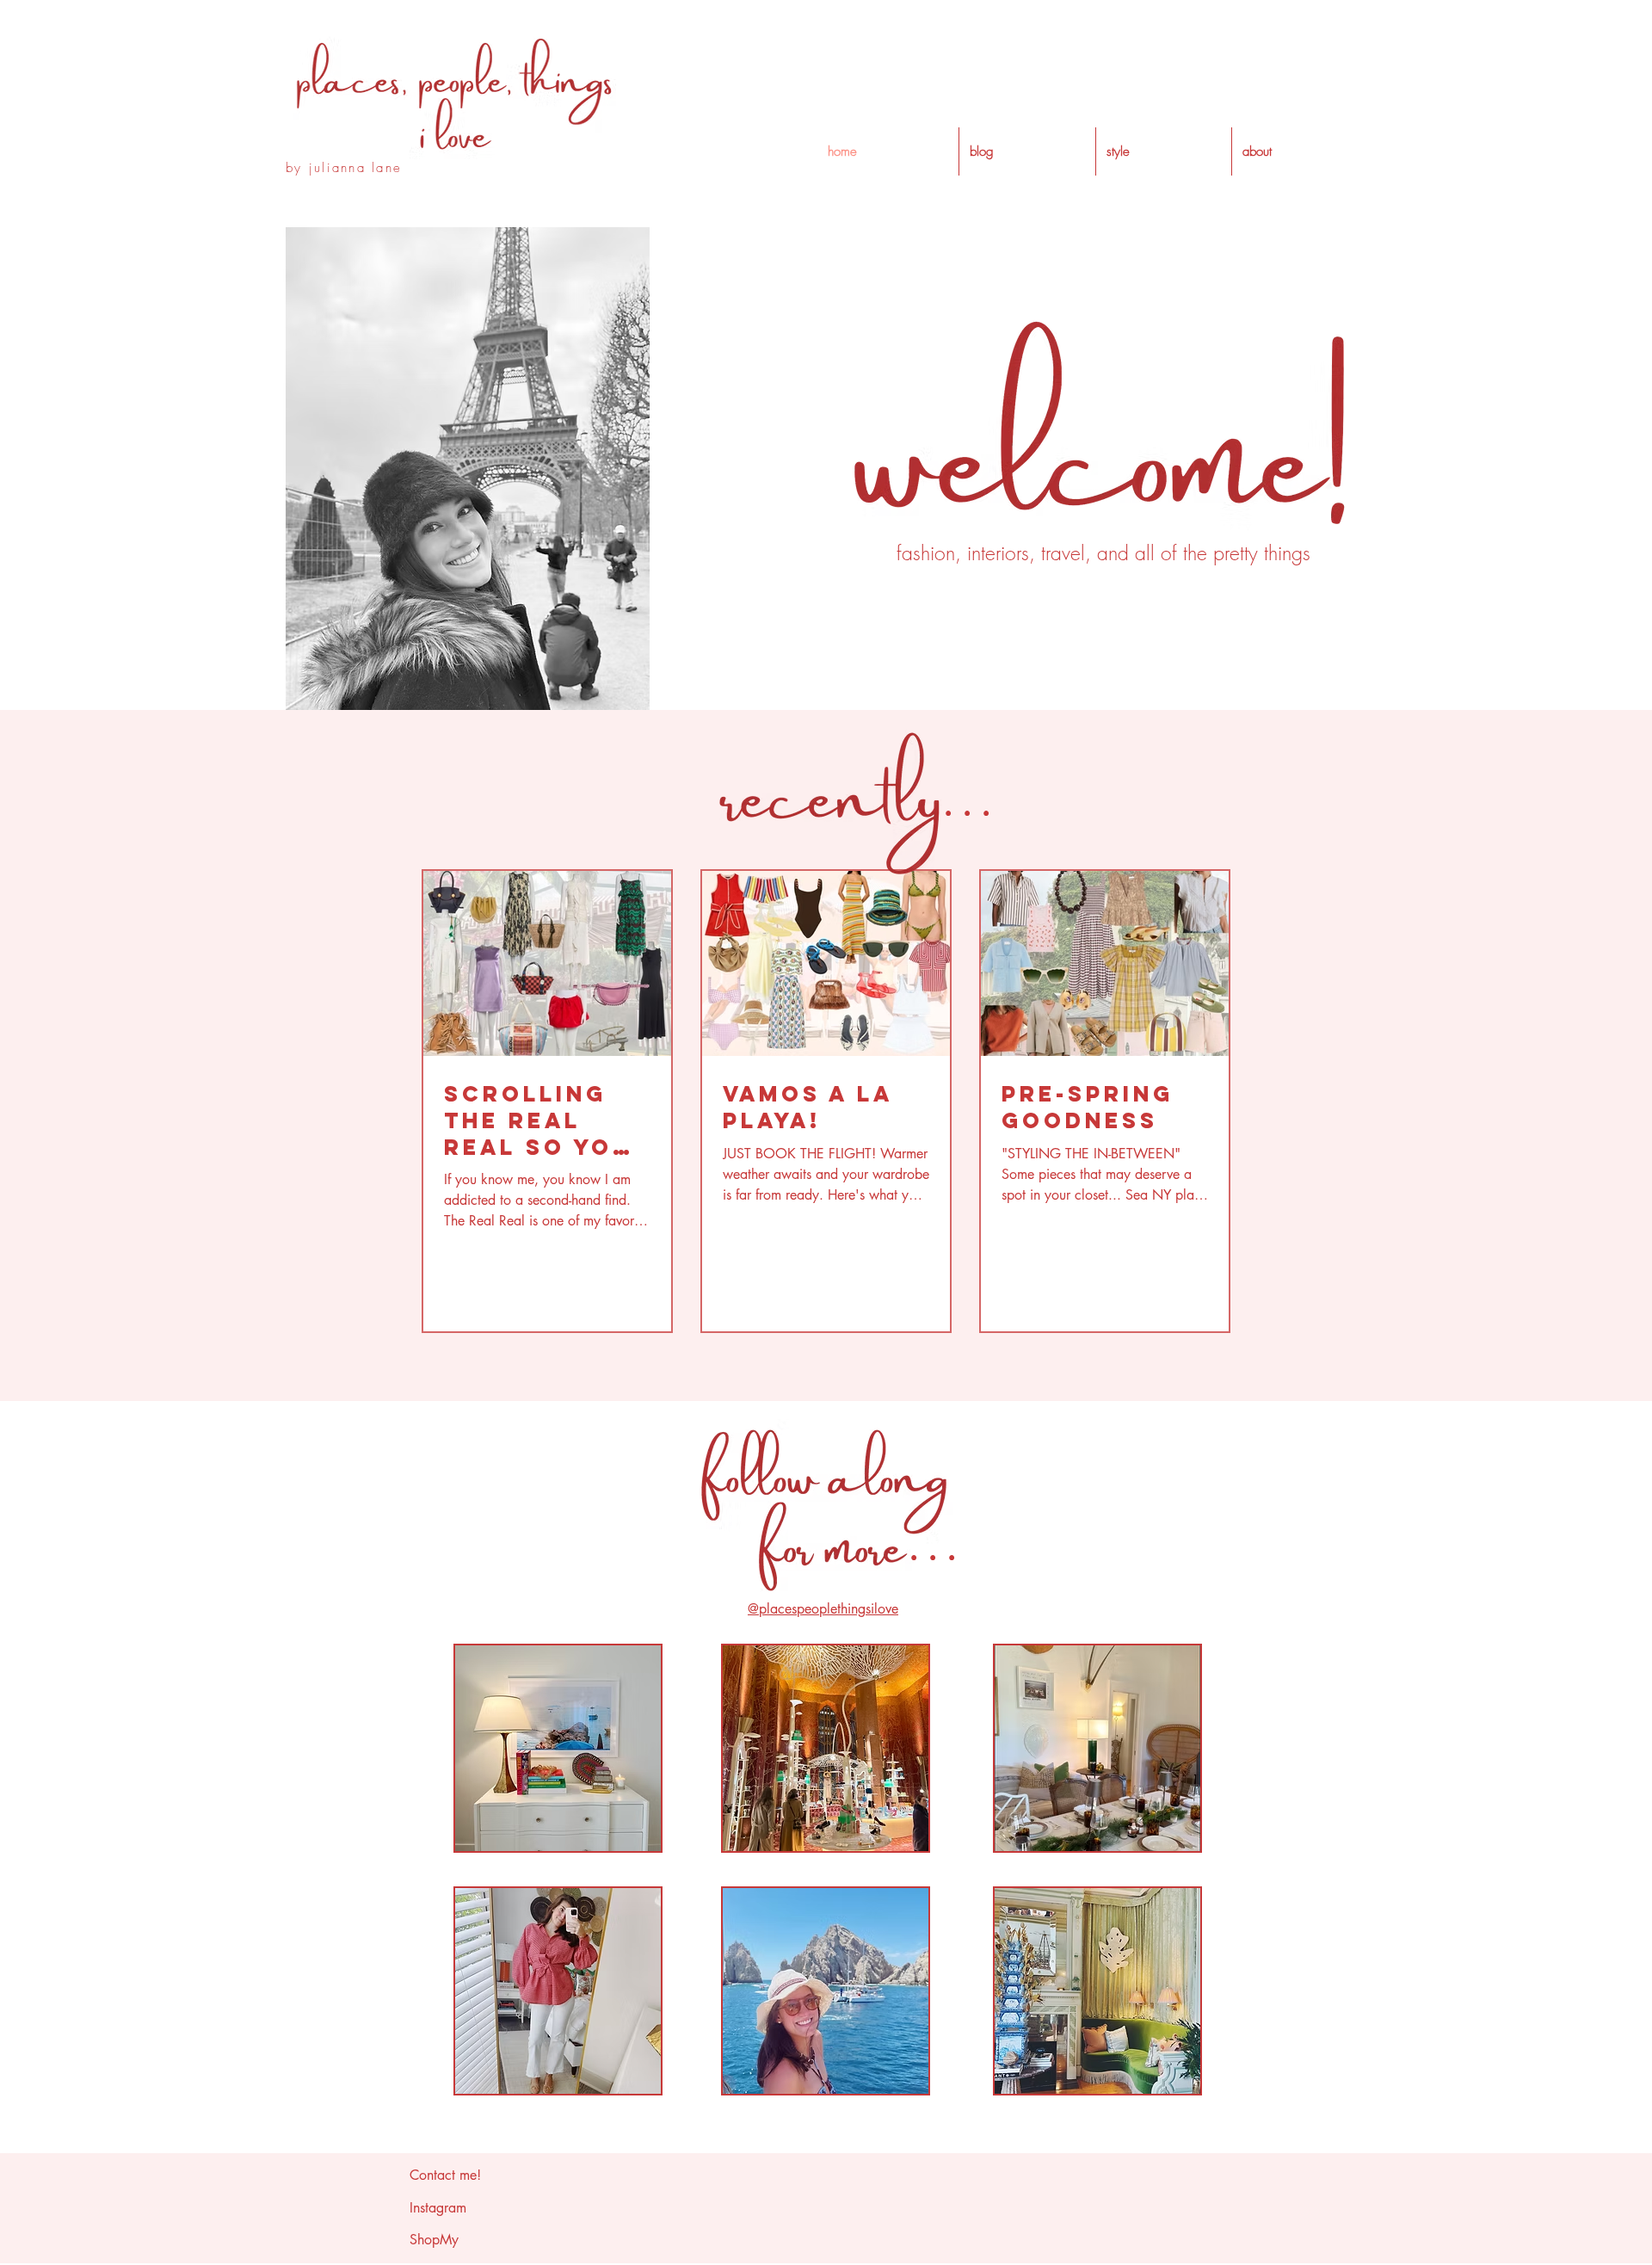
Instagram (438, 2208)
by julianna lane (344, 168)
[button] (1164, 151)
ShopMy (434, 2240)
